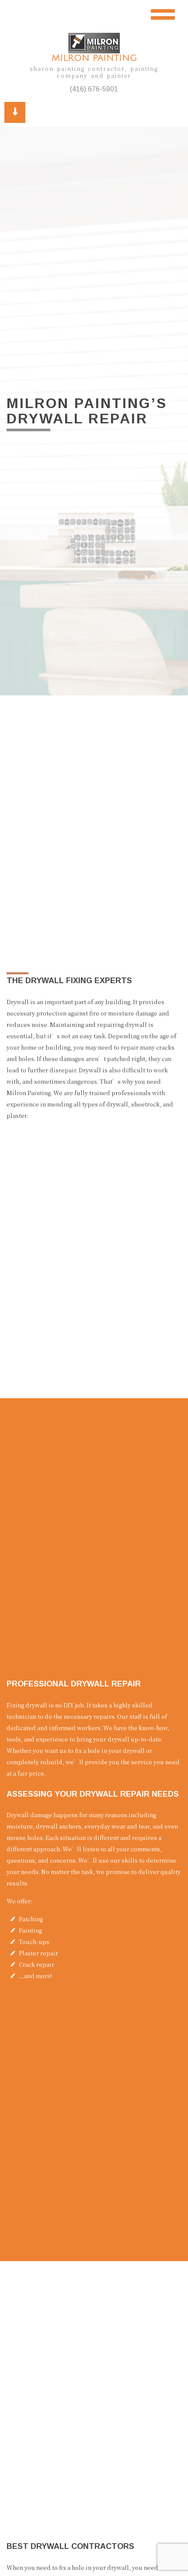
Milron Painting (94, 58)
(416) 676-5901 (94, 89)
